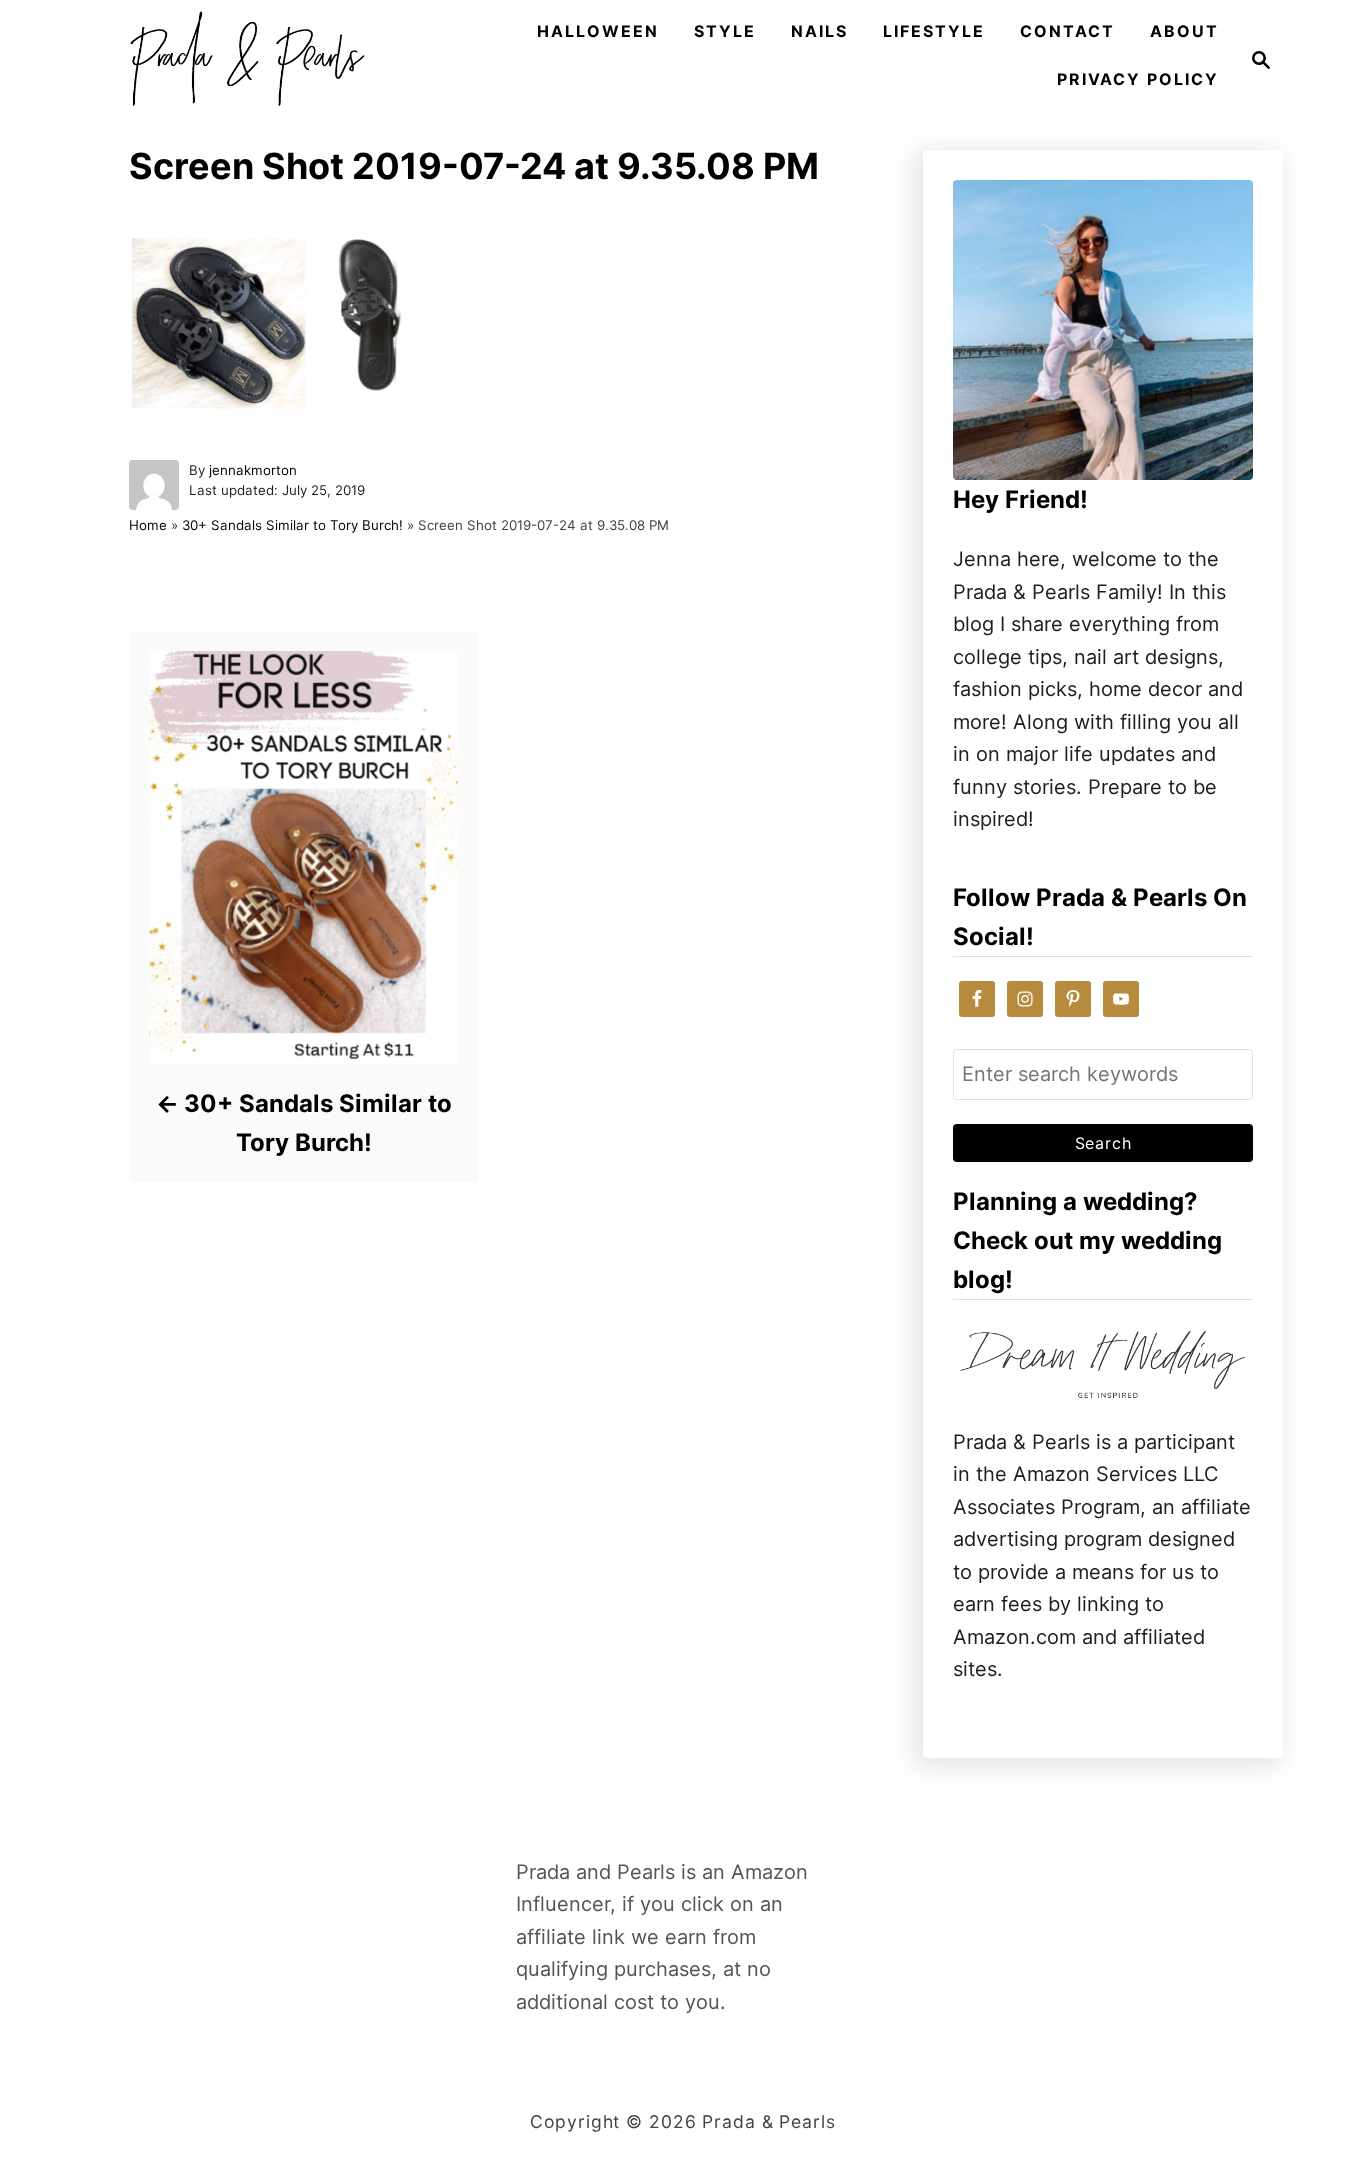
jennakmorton (253, 470)
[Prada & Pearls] (241, 60)
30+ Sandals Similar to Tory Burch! (292, 525)
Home (148, 525)
